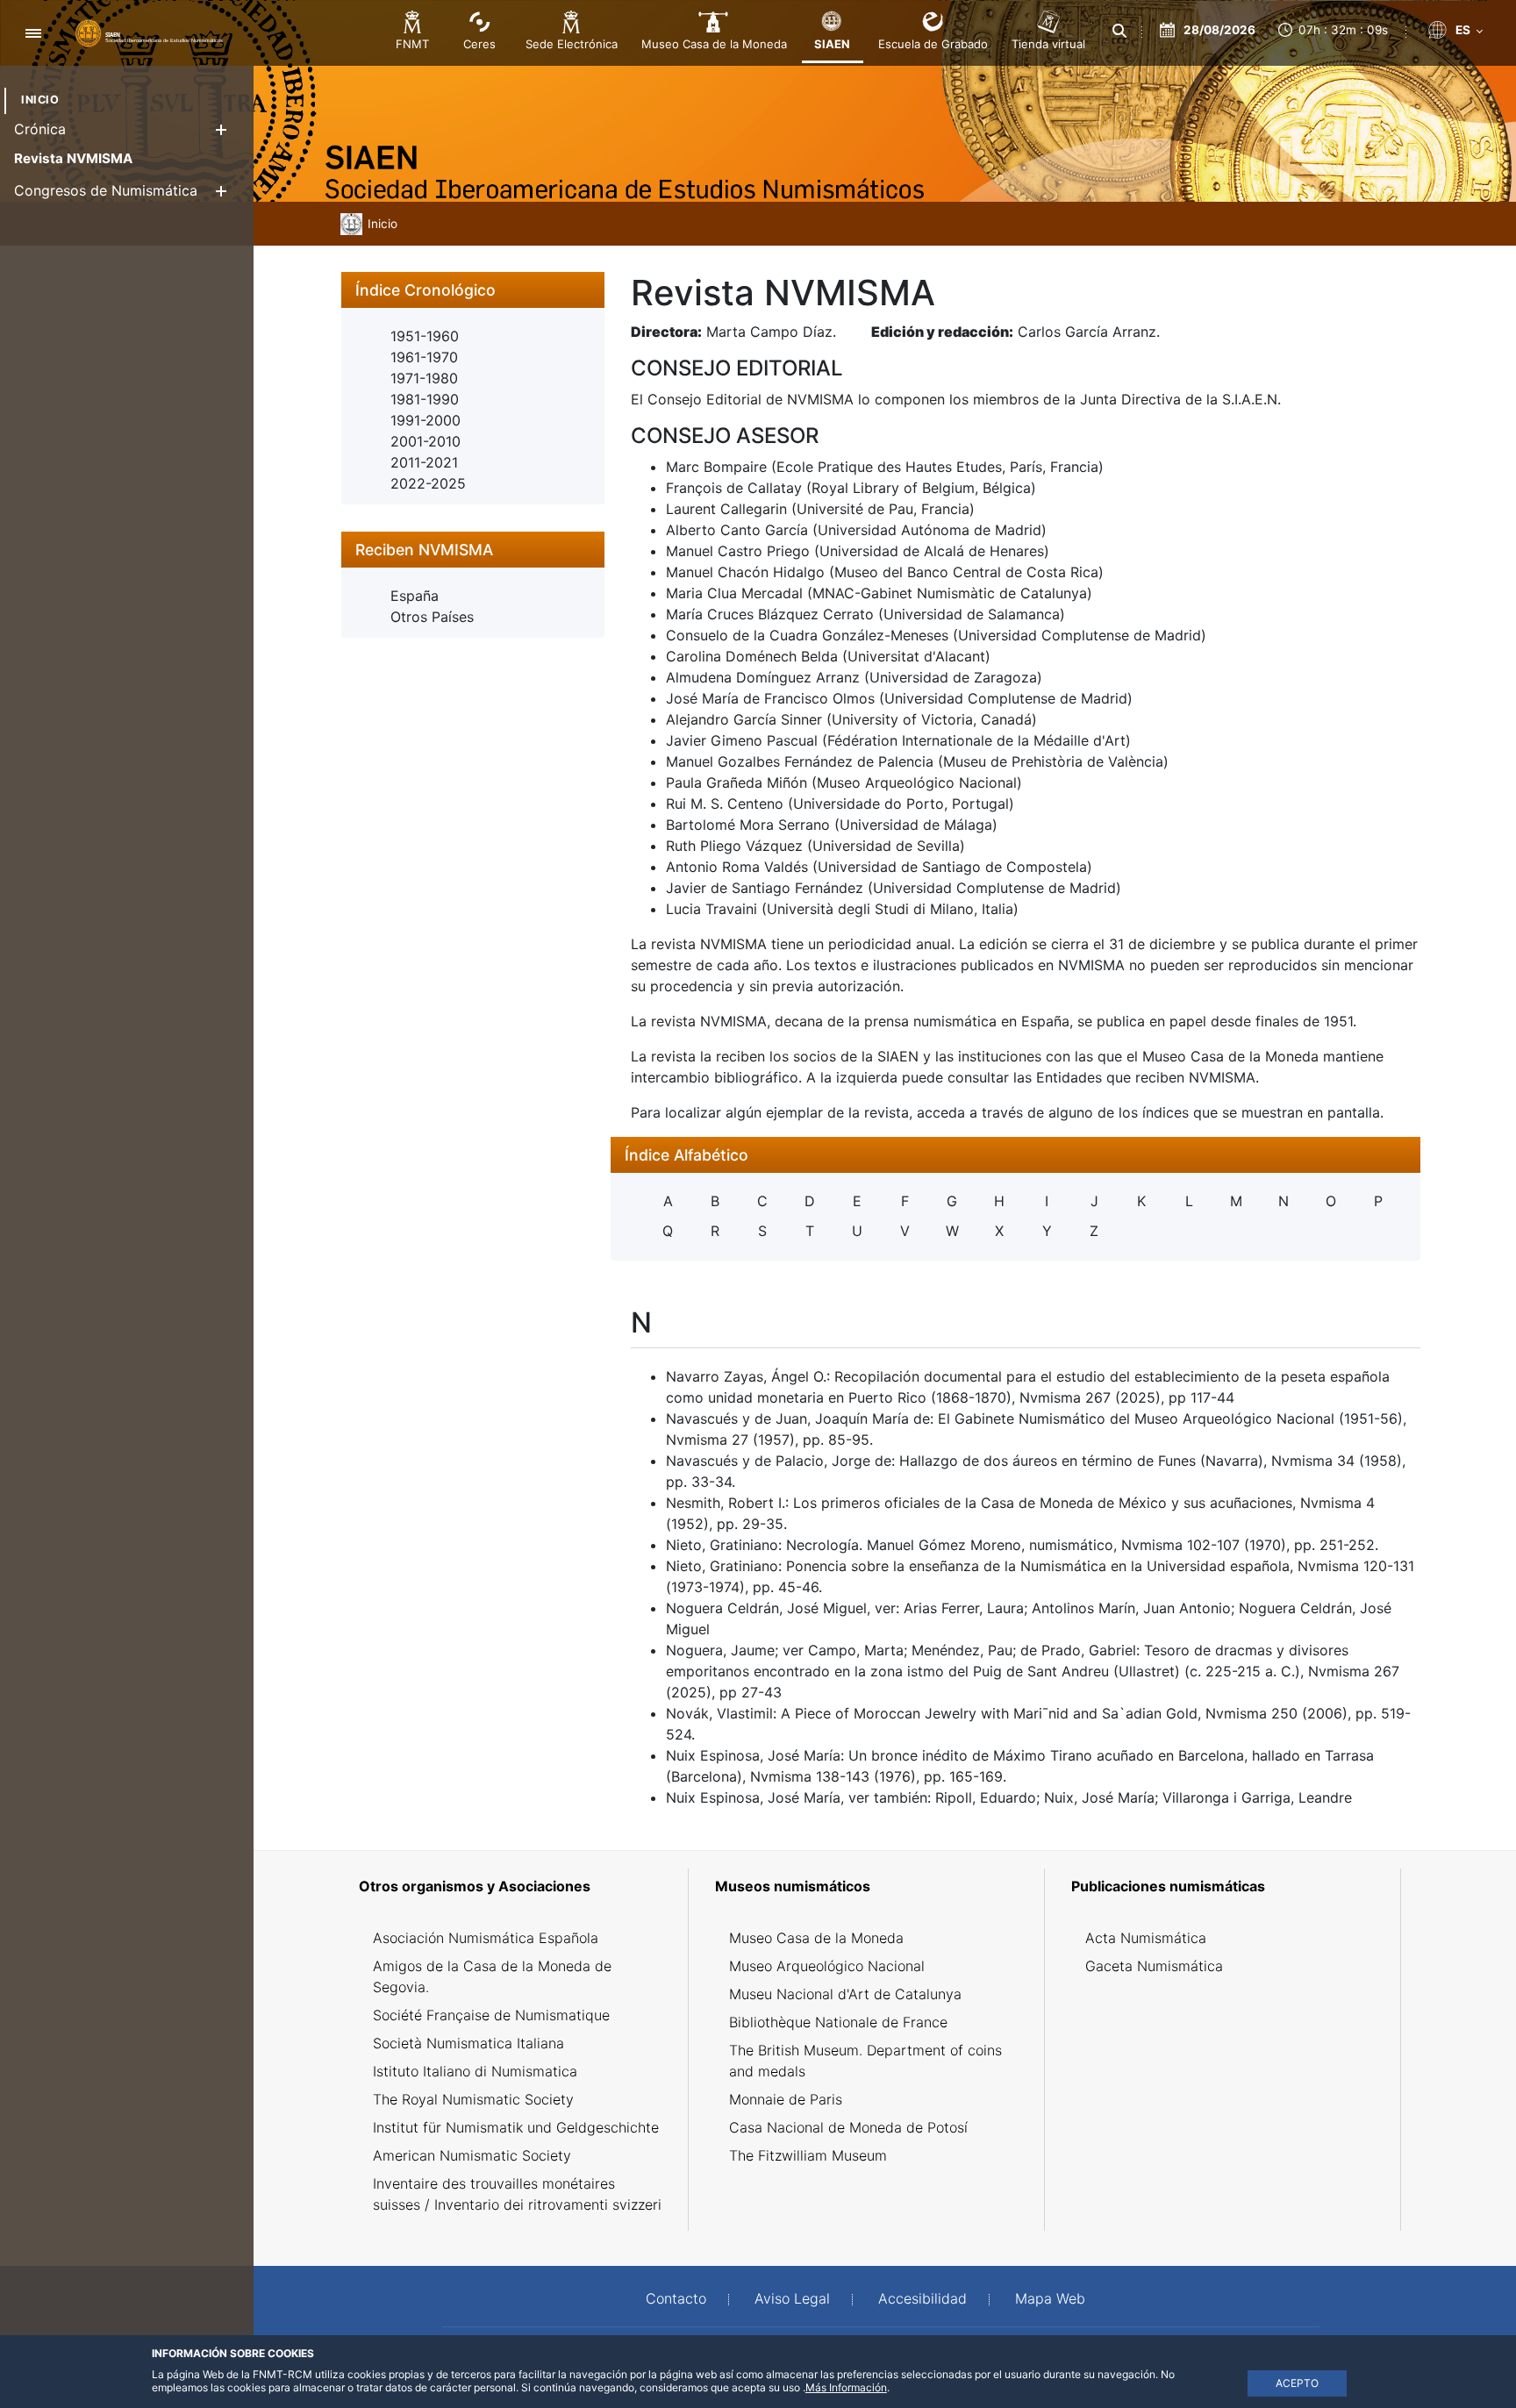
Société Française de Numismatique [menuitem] (491, 2015)
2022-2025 (428, 483)
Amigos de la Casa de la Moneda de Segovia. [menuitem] (492, 1976)
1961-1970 (424, 357)
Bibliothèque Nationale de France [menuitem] (838, 2022)
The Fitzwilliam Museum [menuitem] (808, 2155)
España (415, 596)
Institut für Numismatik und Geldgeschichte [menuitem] (516, 2127)
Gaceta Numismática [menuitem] (1154, 1966)
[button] (221, 129)
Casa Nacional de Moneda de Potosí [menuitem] (848, 2127)
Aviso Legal (792, 2298)
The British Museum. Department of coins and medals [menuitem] (865, 2061)
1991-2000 (425, 420)
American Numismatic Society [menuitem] (472, 2155)
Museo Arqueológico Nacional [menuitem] (827, 1966)
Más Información (846, 2387)
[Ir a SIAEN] (149, 32)
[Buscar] (1121, 31)
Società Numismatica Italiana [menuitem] (468, 2043)
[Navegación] (33, 33)
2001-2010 (425, 441)
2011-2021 (424, 462)
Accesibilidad (922, 2298)
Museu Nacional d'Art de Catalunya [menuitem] (845, 1994)
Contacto (676, 2298)
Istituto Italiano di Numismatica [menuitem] (475, 2071)
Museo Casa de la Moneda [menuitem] (816, 1938)
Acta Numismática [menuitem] (1146, 1938)
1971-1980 (424, 378)
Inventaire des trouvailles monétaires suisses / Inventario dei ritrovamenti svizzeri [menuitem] (517, 2194)
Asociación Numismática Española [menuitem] (486, 1938)
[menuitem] (40, 100)
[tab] (473, 290)
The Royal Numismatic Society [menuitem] (473, 2099)
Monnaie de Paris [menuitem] (786, 2099)
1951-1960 (425, 336)
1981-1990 (425, 399)
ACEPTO (1297, 2383)
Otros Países (432, 617)
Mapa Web (1050, 2298)
